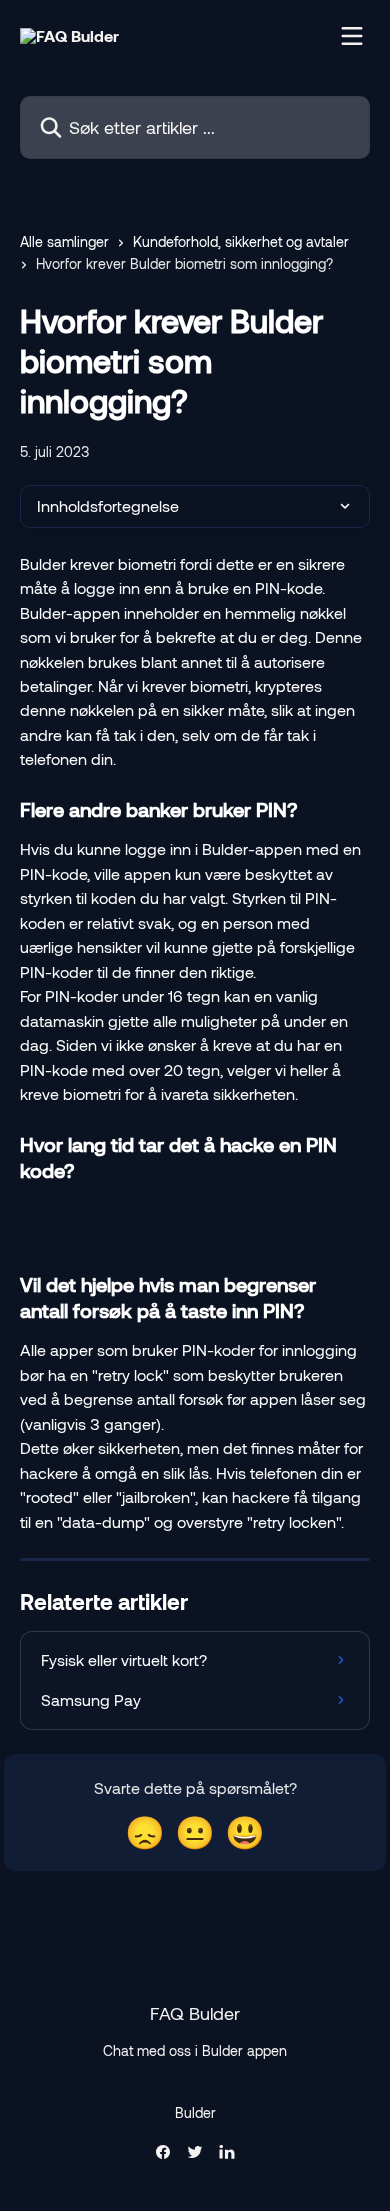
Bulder (195, 2112)
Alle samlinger (64, 241)
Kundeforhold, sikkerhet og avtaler (241, 241)
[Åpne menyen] (352, 36)
